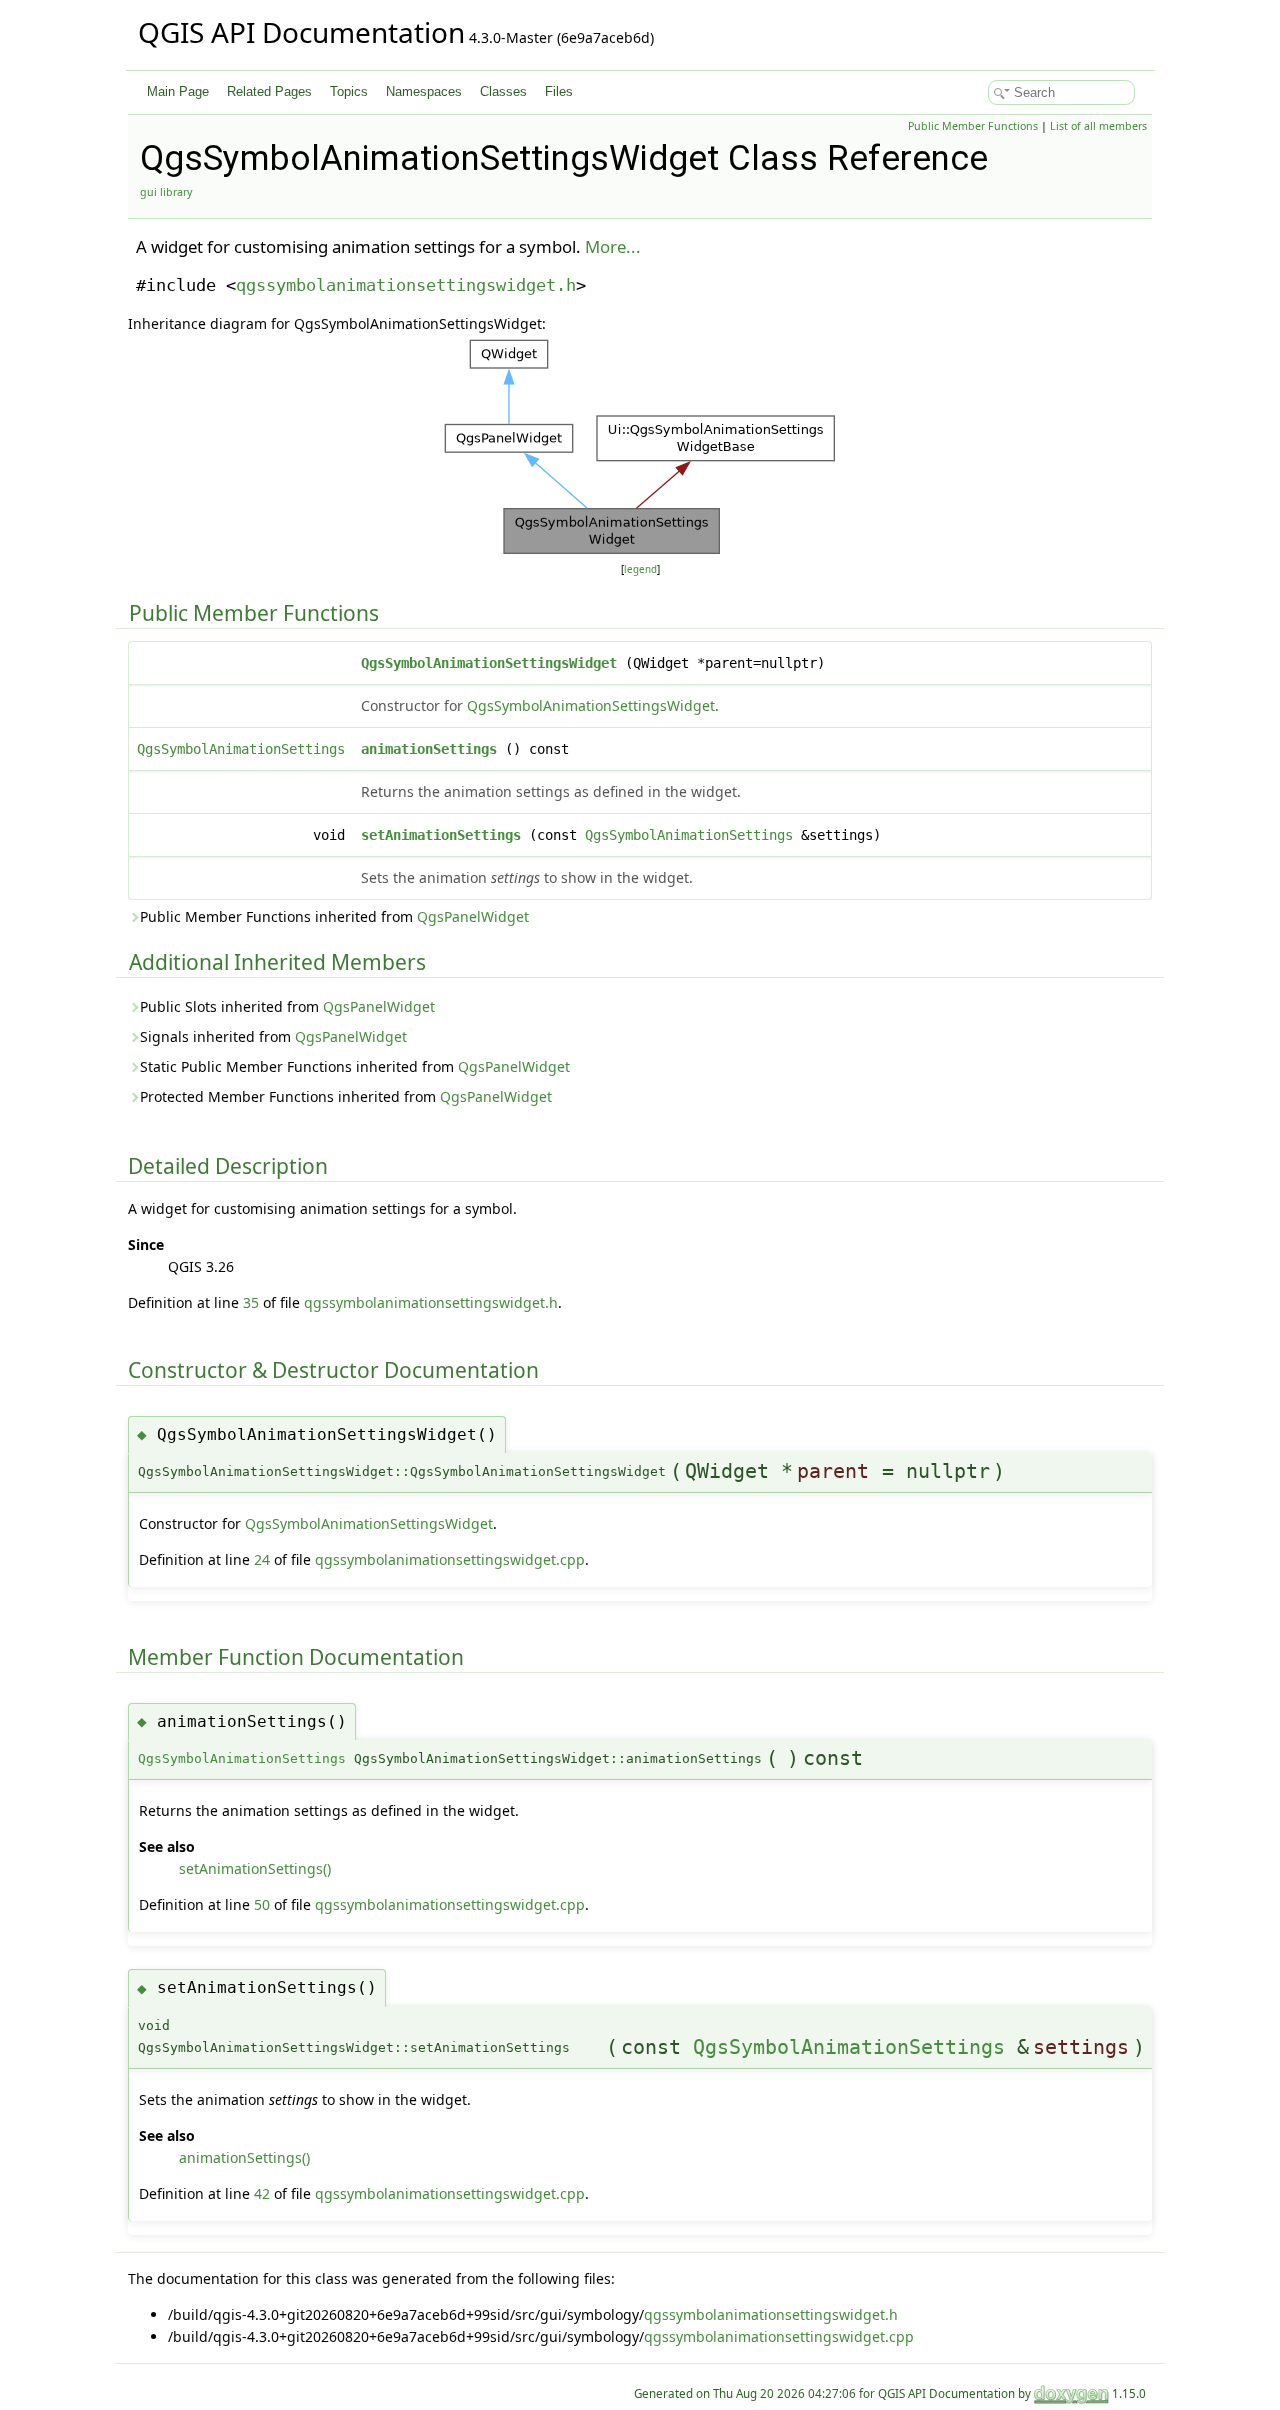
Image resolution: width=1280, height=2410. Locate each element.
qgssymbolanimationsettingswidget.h (406, 285)
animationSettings (429, 749)
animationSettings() (244, 2157)
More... (613, 246)
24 (262, 1559)
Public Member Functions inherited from (334, 916)
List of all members (1098, 126)
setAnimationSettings (441, 835)
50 (262, 1904)
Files (559, 91)
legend (640, 569)
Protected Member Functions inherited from (346, 1096)
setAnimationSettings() (255, 1868)
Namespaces (424, 91)
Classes (503, 91)
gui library (166, 192)
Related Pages (269, 91)
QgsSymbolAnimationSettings (241, 749)
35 (251, 1302)
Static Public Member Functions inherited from (355, 1066)
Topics (349, 91)
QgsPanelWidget (473, 916)
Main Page (178, 91)
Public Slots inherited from (287, 1006)
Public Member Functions (973, 126)
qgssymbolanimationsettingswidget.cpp (450, 1559)
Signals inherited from (273, 1036)
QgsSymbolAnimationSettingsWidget (489, 663)
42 (262, 2193)
